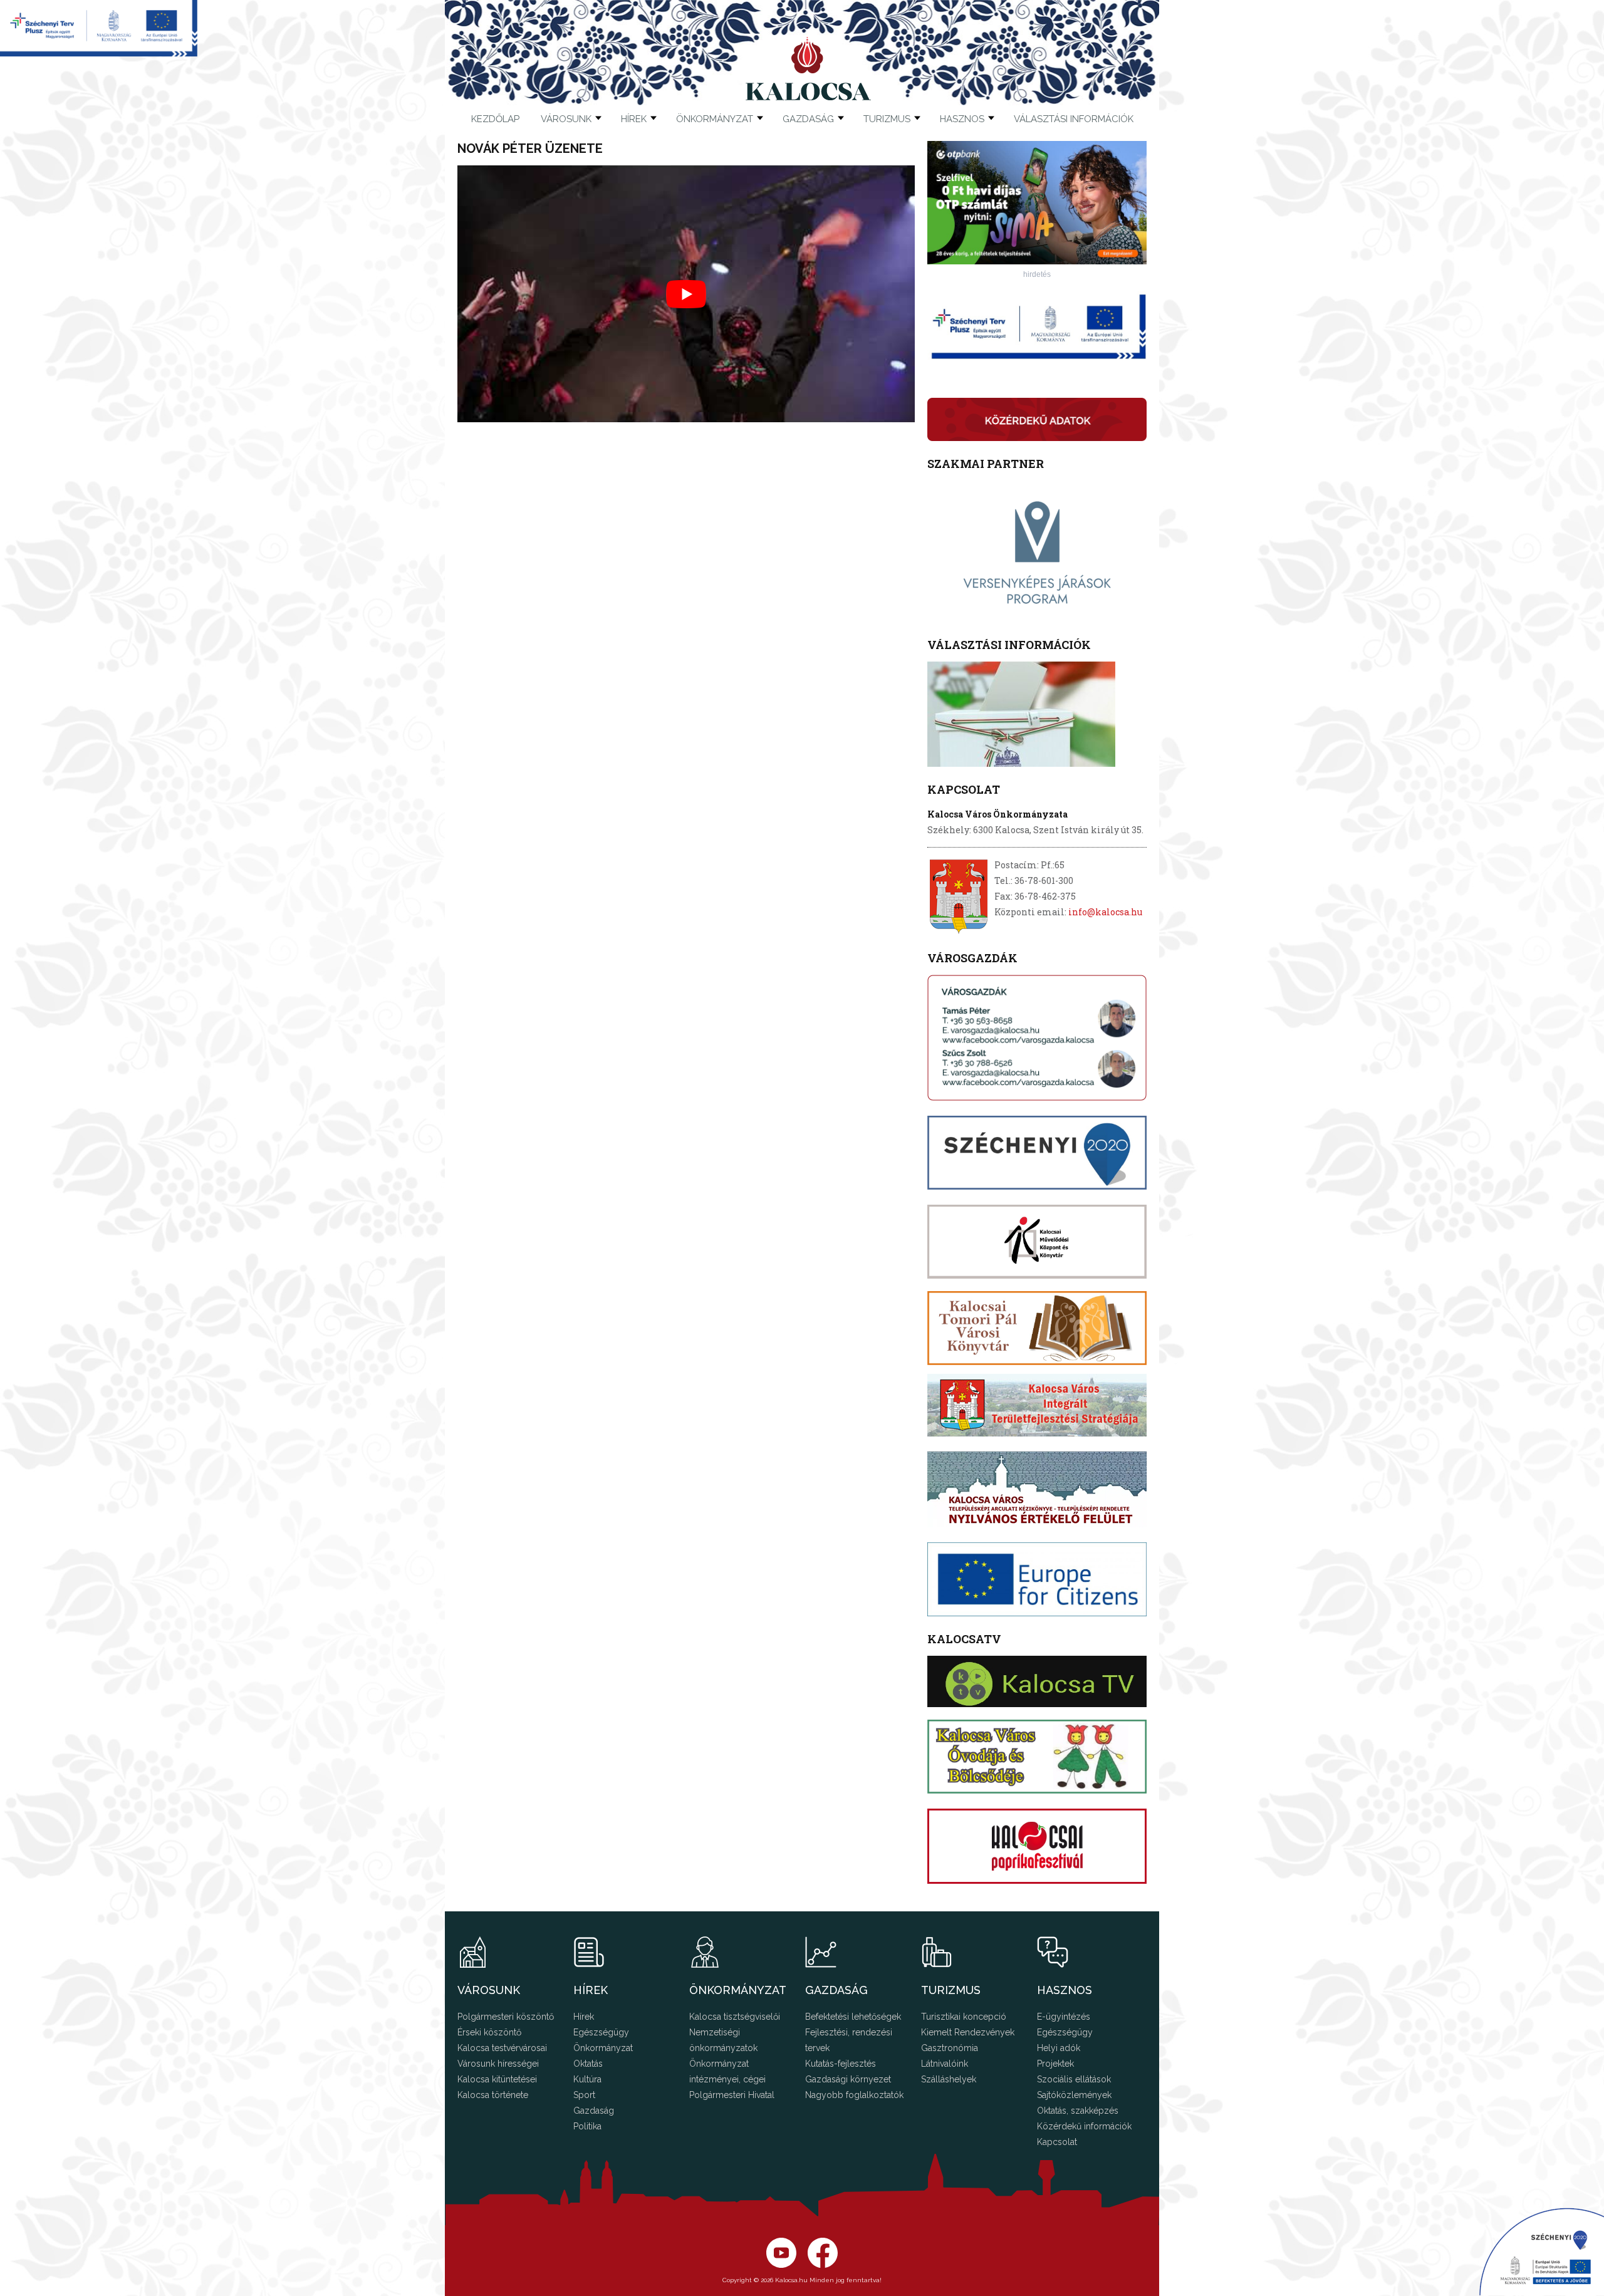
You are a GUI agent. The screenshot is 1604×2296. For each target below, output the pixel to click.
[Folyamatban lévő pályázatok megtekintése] (99, 53)
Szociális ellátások (1074, 2079)
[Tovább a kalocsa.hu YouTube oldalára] (823, 2265)
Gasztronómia (950, 2048)
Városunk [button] (566, 119)
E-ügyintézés (1064, 2017)
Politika (587, 2126)
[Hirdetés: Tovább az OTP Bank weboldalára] (1037, 261)
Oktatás (588, 2064)
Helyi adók (1059, 2048)
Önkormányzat (603, 2048)
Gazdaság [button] (808, 119)
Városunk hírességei (498, 2064)
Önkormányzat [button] (715, 119)
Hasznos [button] (962, 119)
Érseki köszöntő (489, 2032)
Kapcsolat (1057, 2142)
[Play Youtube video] (686, 294)
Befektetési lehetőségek (853, 2017)
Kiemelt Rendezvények (968, 2032)
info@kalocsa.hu (1105, 912)
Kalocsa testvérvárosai (502, 2048)
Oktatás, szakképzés (1078, 2111)
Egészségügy (601, 2032)
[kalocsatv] (1037, 1681)
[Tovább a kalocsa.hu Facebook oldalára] (781, 2265)
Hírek (634, 119)
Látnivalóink (945, 2064)
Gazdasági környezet (848, 2079)
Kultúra (587, 2079)
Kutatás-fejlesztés (841, 2064)
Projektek (1055, 2064)
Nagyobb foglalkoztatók (854, 2095)
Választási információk (1074, 119)
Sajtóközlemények (1074, 2095)
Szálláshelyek (949, 2079)
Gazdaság (594, 2111)
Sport (584, 2095)
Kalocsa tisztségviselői (735, 2017)
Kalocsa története (493, 2095)
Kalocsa (808, 68)
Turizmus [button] (887, 119)
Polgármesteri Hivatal (732, 2095)
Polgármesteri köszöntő (506, 2017)
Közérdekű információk (1084, 2126)
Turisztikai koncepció (964, 2017)
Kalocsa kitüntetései (497, 2079)
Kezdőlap (495, 119)
